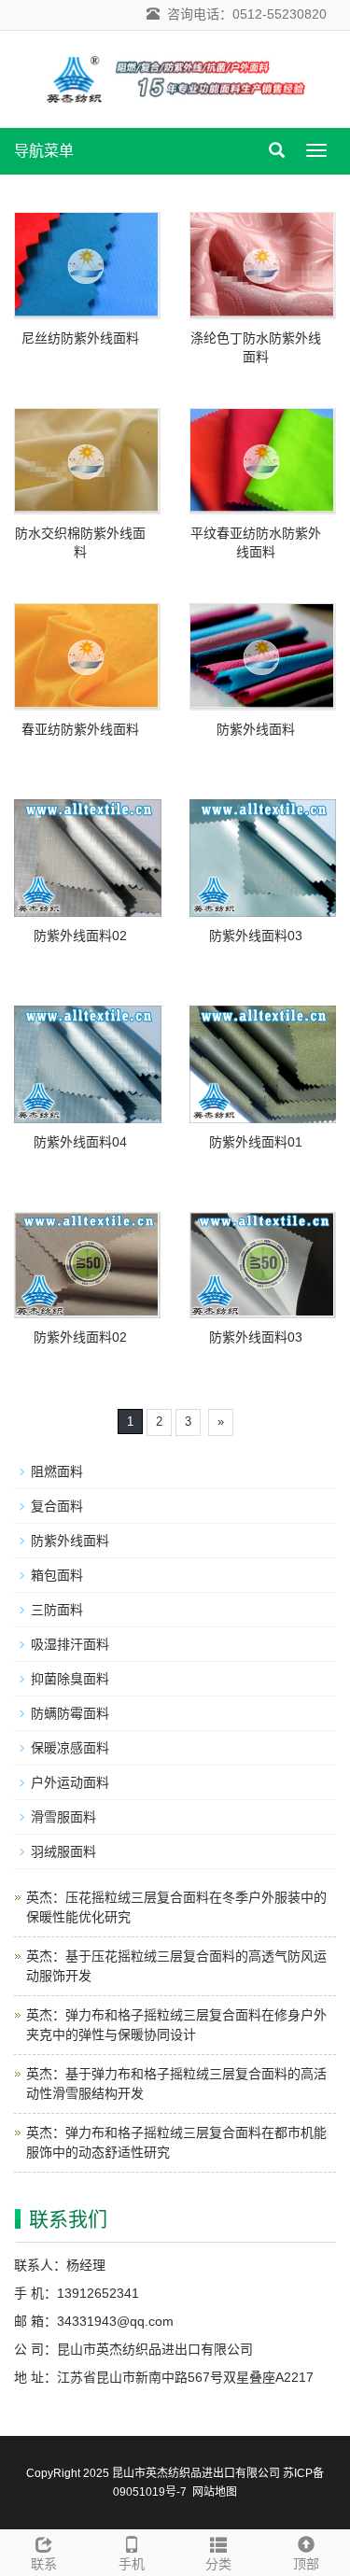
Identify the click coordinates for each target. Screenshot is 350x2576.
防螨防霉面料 (70, 1713)
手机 (132, 2564)
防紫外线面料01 (256, 1142)
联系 (44, 2564)
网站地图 (215, 2492)
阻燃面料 (57, 1471)
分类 (218, 2564)
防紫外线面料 (256, 729)
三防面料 (57, 1610)
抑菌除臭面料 (70, 1679)
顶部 (306, 2564)
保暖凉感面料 (70, 1748)
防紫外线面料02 (80, 936)
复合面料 (57, 1506)
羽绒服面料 (63, 1851)
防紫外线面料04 (80, 1142)
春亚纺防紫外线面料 (80, 729)
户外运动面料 (70, 1782)
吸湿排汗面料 (70, 1644)
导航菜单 (44, 151)
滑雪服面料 (63, 1817)
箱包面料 (57, 1575)
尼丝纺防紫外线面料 (80, 338)
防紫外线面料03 (256, 936)
